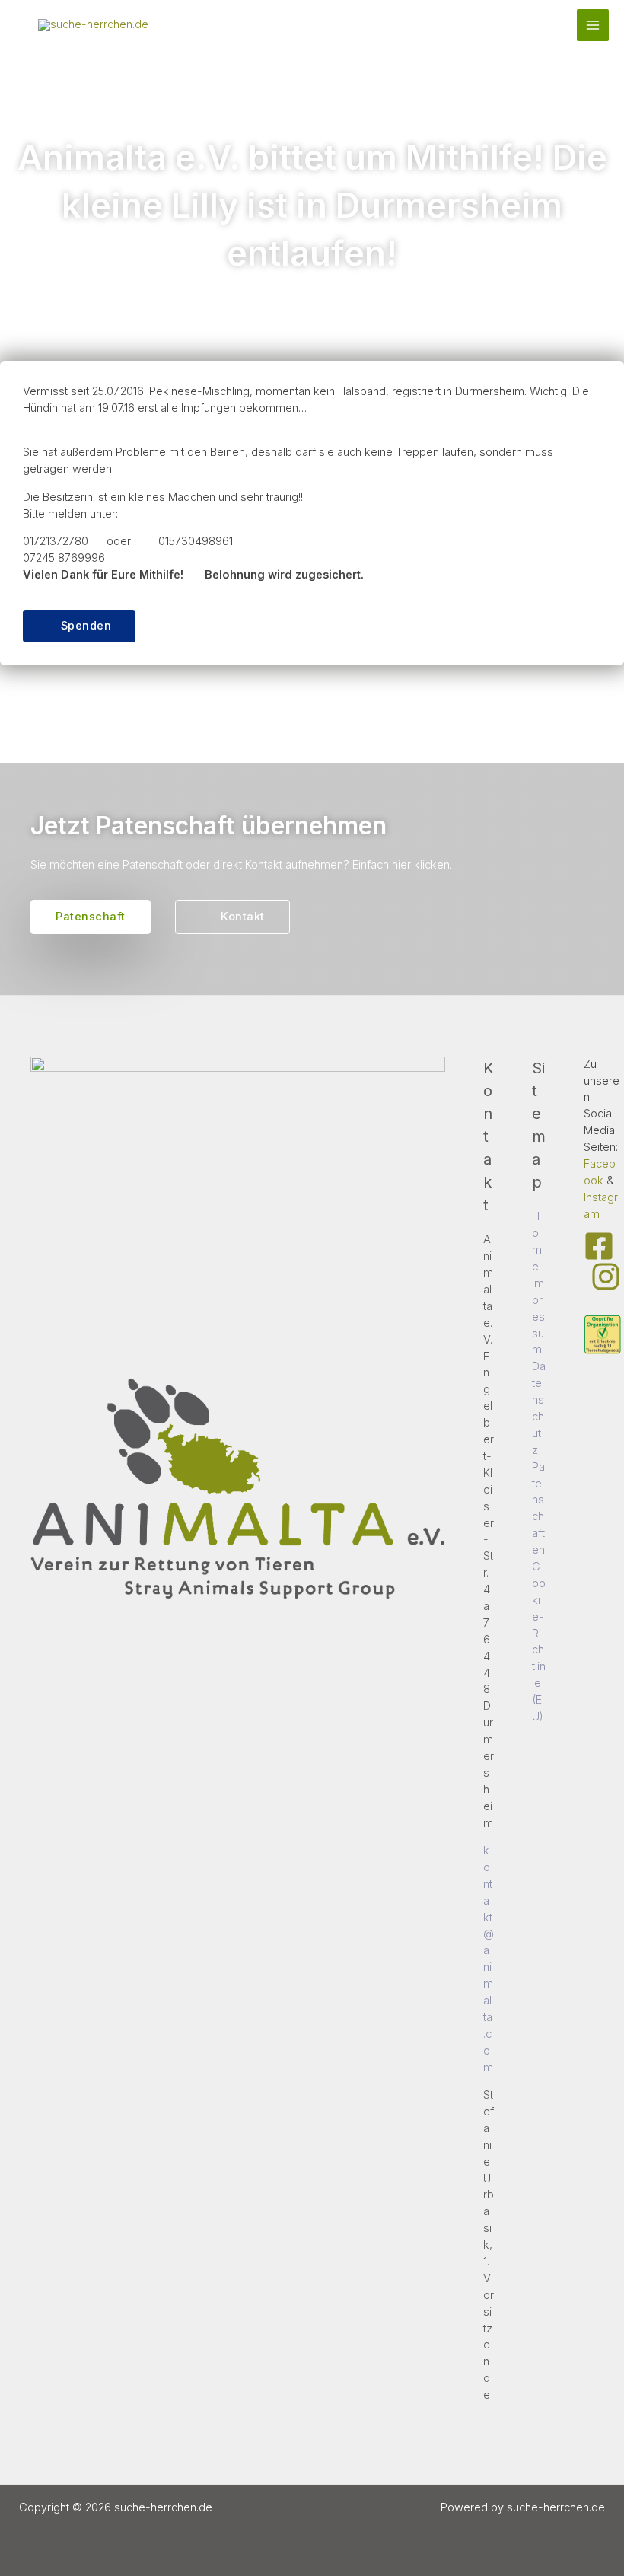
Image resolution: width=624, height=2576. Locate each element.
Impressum (538, 1317)
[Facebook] (599, 1246)
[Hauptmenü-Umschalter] (593, 25)
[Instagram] (606, 1277)
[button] (79, 626)
